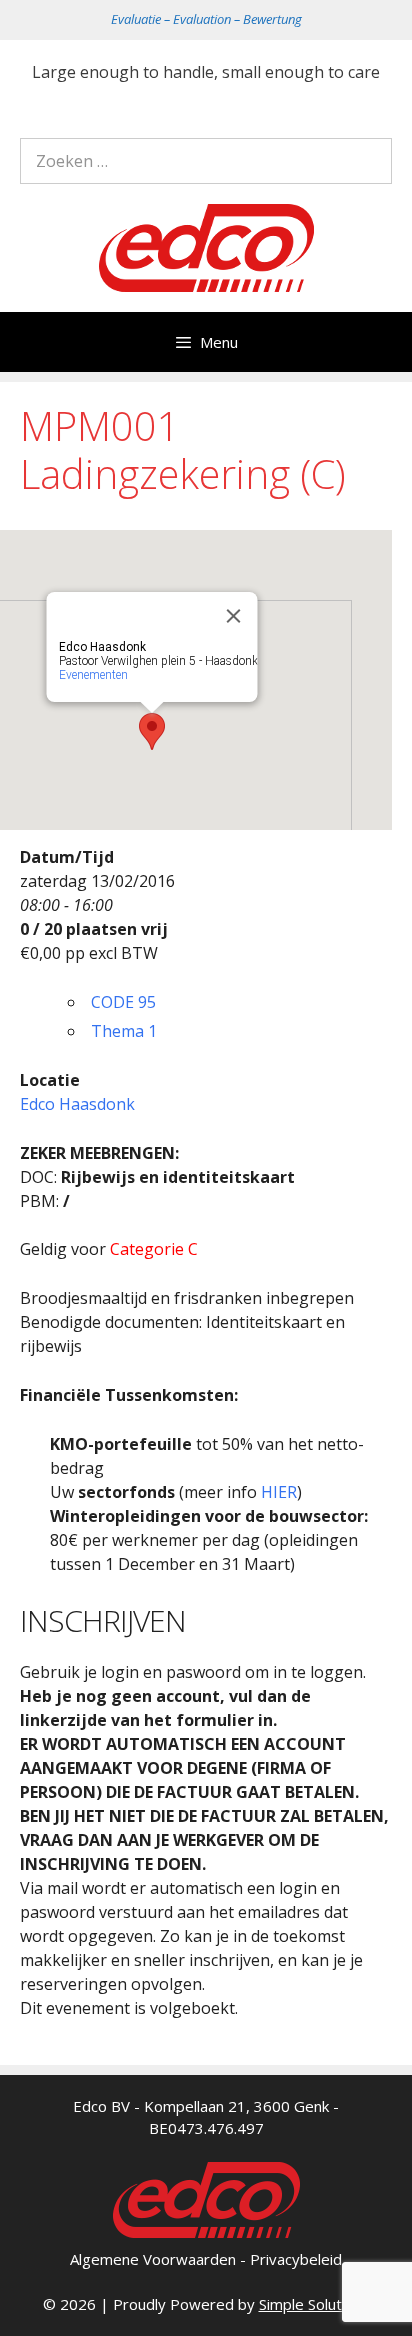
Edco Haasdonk (77, 1104)
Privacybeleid (296, 2259)
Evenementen (93, 675)
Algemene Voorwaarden (153, 2259)
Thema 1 (124, 1031)
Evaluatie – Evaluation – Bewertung (206, 19)
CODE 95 (123, 1002)
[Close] (234, 616)
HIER (279, 1492)
